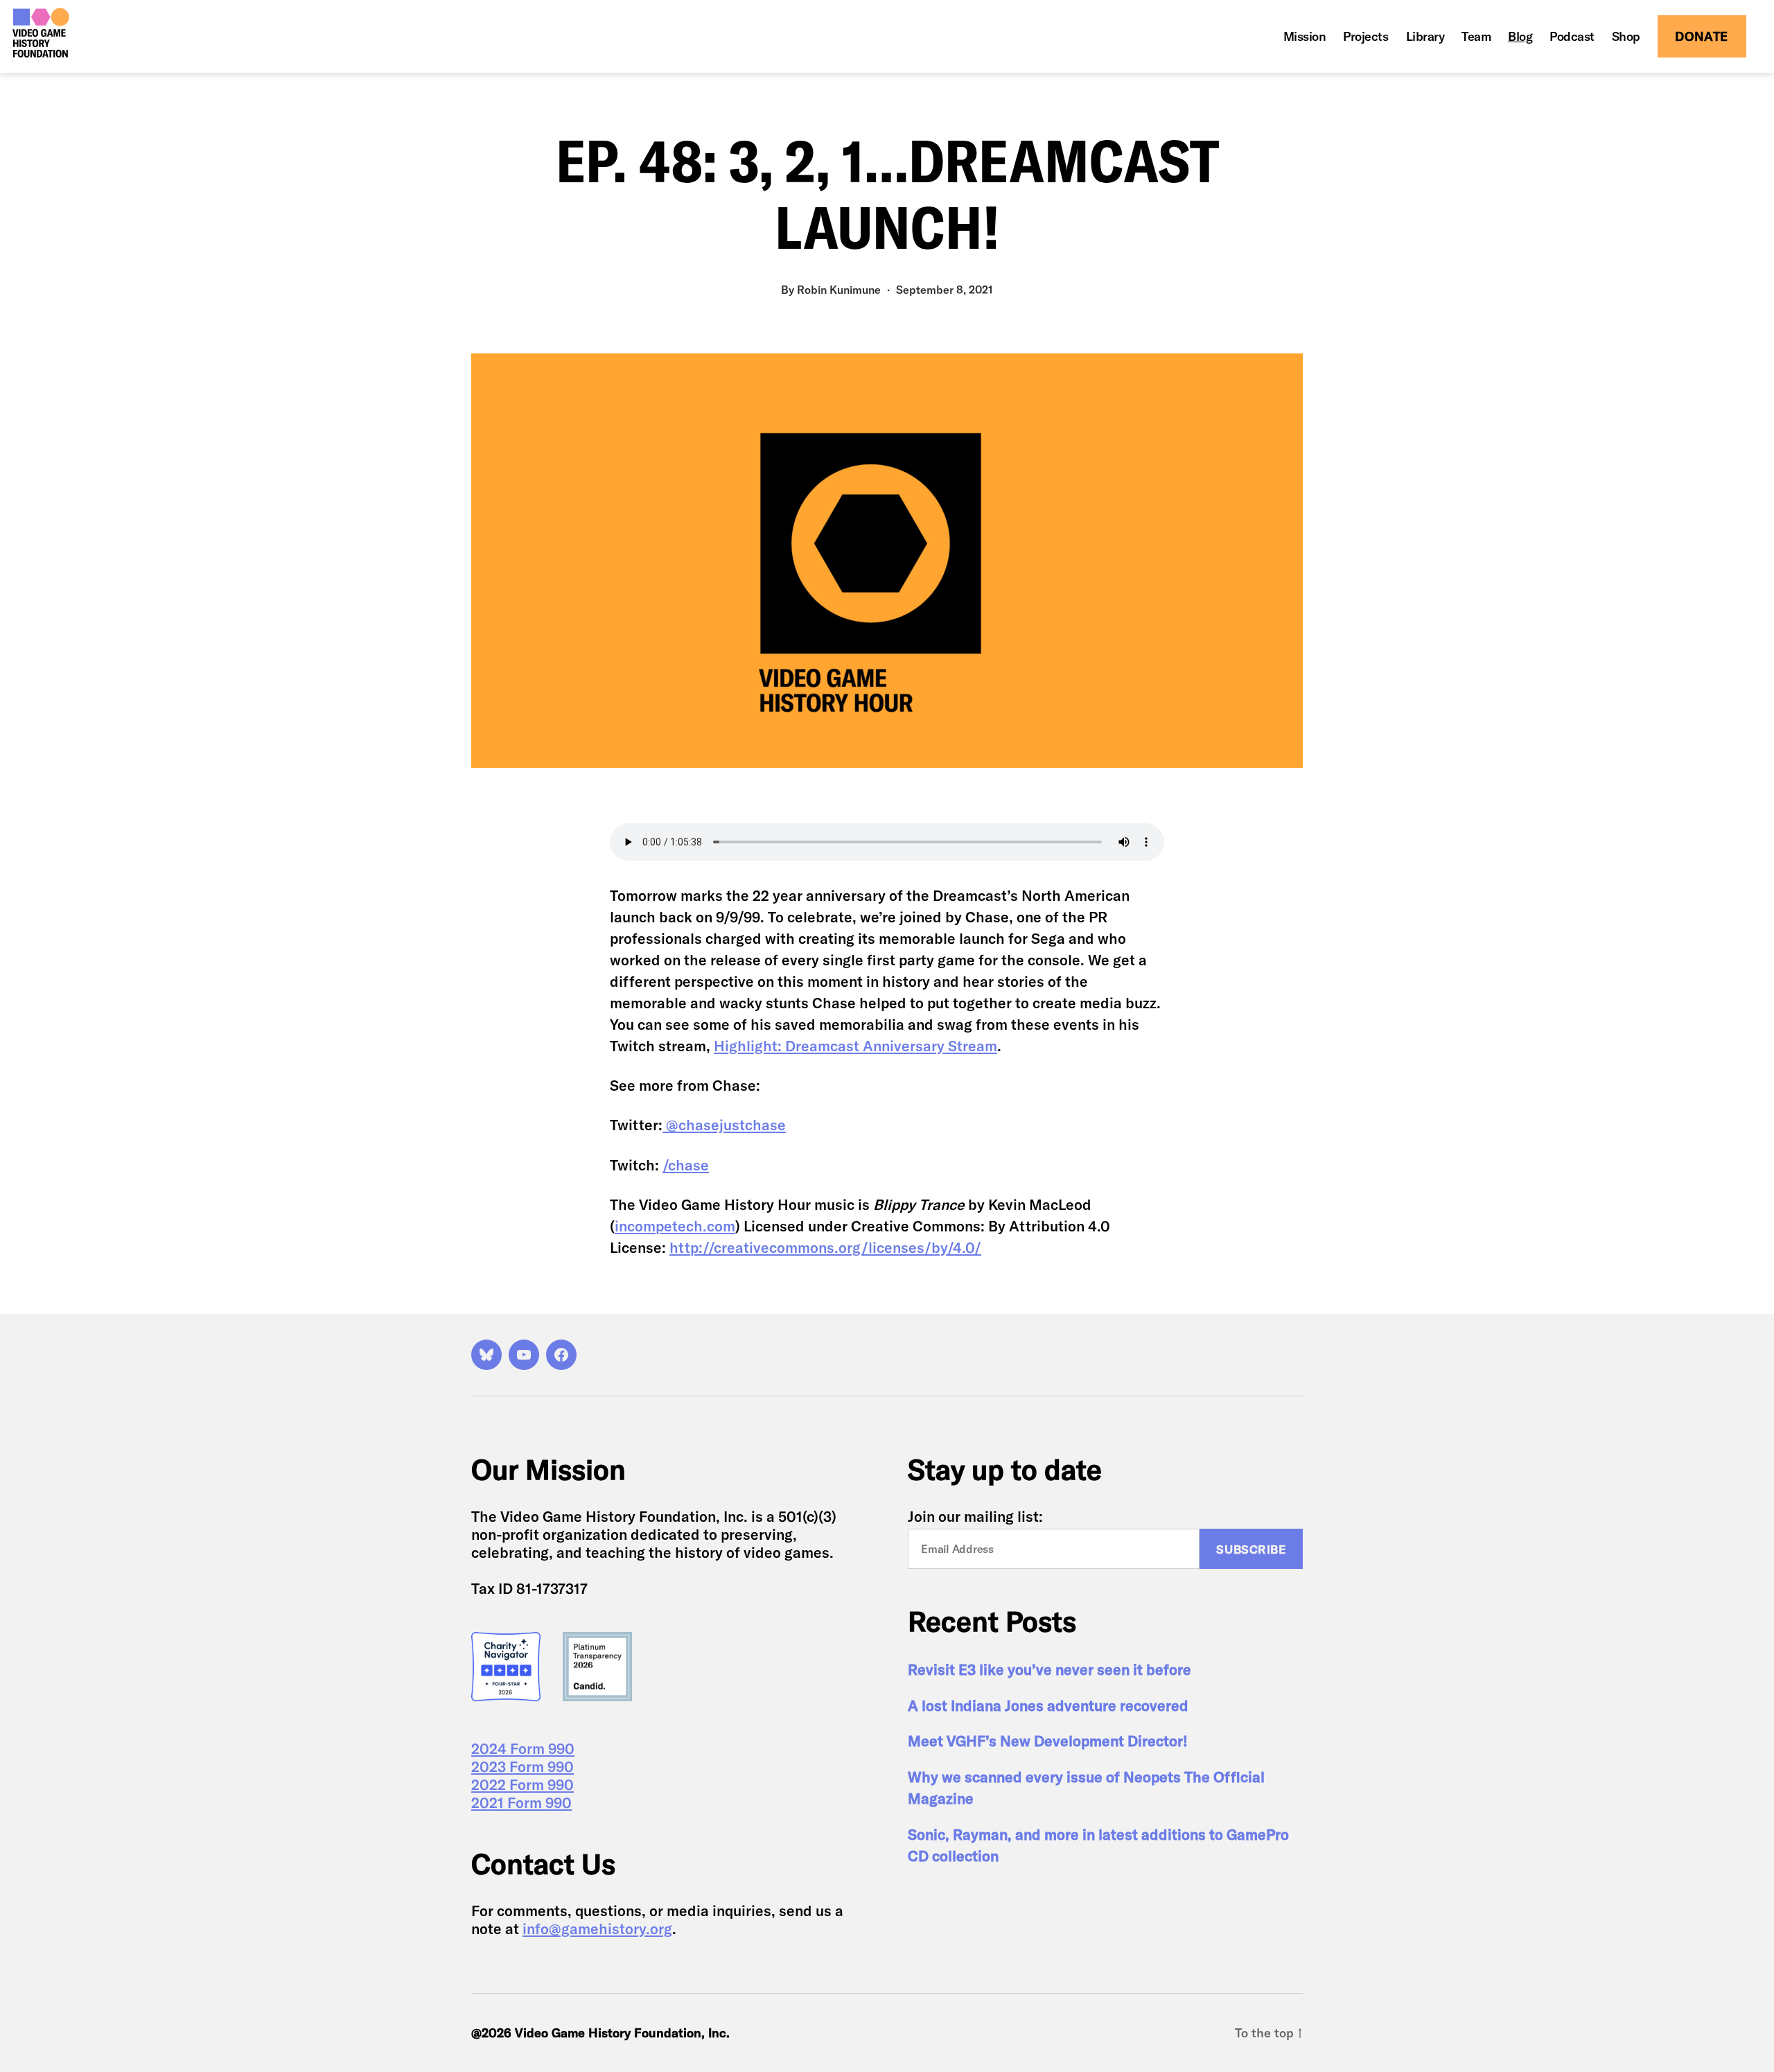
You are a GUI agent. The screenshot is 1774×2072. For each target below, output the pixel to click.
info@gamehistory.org (597, 1929)
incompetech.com (675, 1226)
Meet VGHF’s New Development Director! (1048, 1741)
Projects (1365, 37)
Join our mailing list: (975, 1516)
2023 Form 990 (522, 1766)
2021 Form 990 (521, 1802)
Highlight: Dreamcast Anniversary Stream (855, 1046)
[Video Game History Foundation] (41, 33)
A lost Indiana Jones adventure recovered (1048, 1705)
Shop (1626, 37)
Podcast (1572, 37)
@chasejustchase (726, 1125)
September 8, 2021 (945, 290)
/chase (686, 1165)
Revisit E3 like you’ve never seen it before (1050, 1669)
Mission (1305, 37)
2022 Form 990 (522, 1784)
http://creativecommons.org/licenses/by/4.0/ (825, 1247)
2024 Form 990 (523, 1748)
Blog (1520, 37)
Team (1476, 37)
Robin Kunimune (839, 290)
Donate (1702, 36)
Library (1425, 37)
